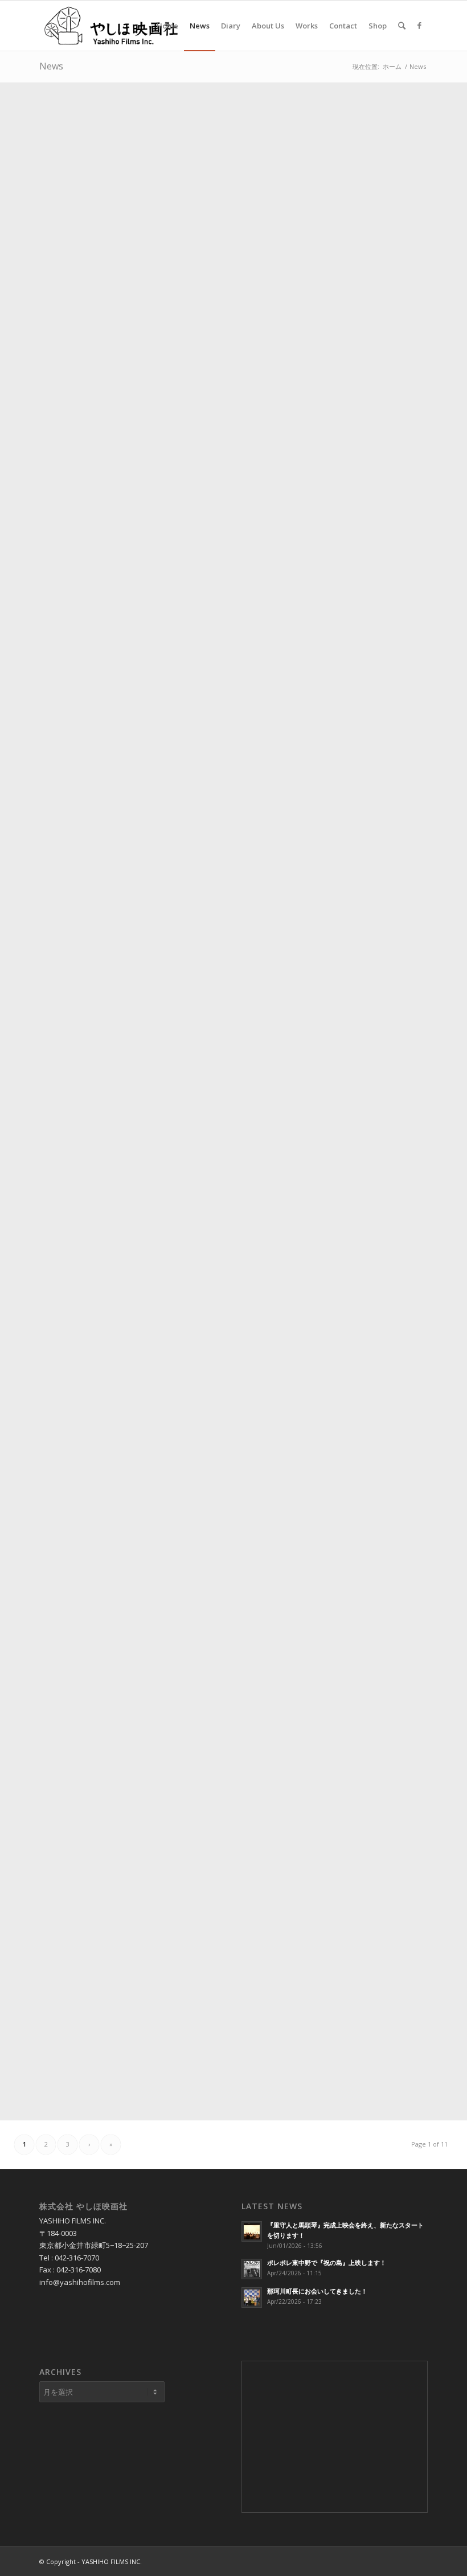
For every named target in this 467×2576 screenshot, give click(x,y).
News (51, 66)
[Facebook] (419, 25)
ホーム (392, 66)
